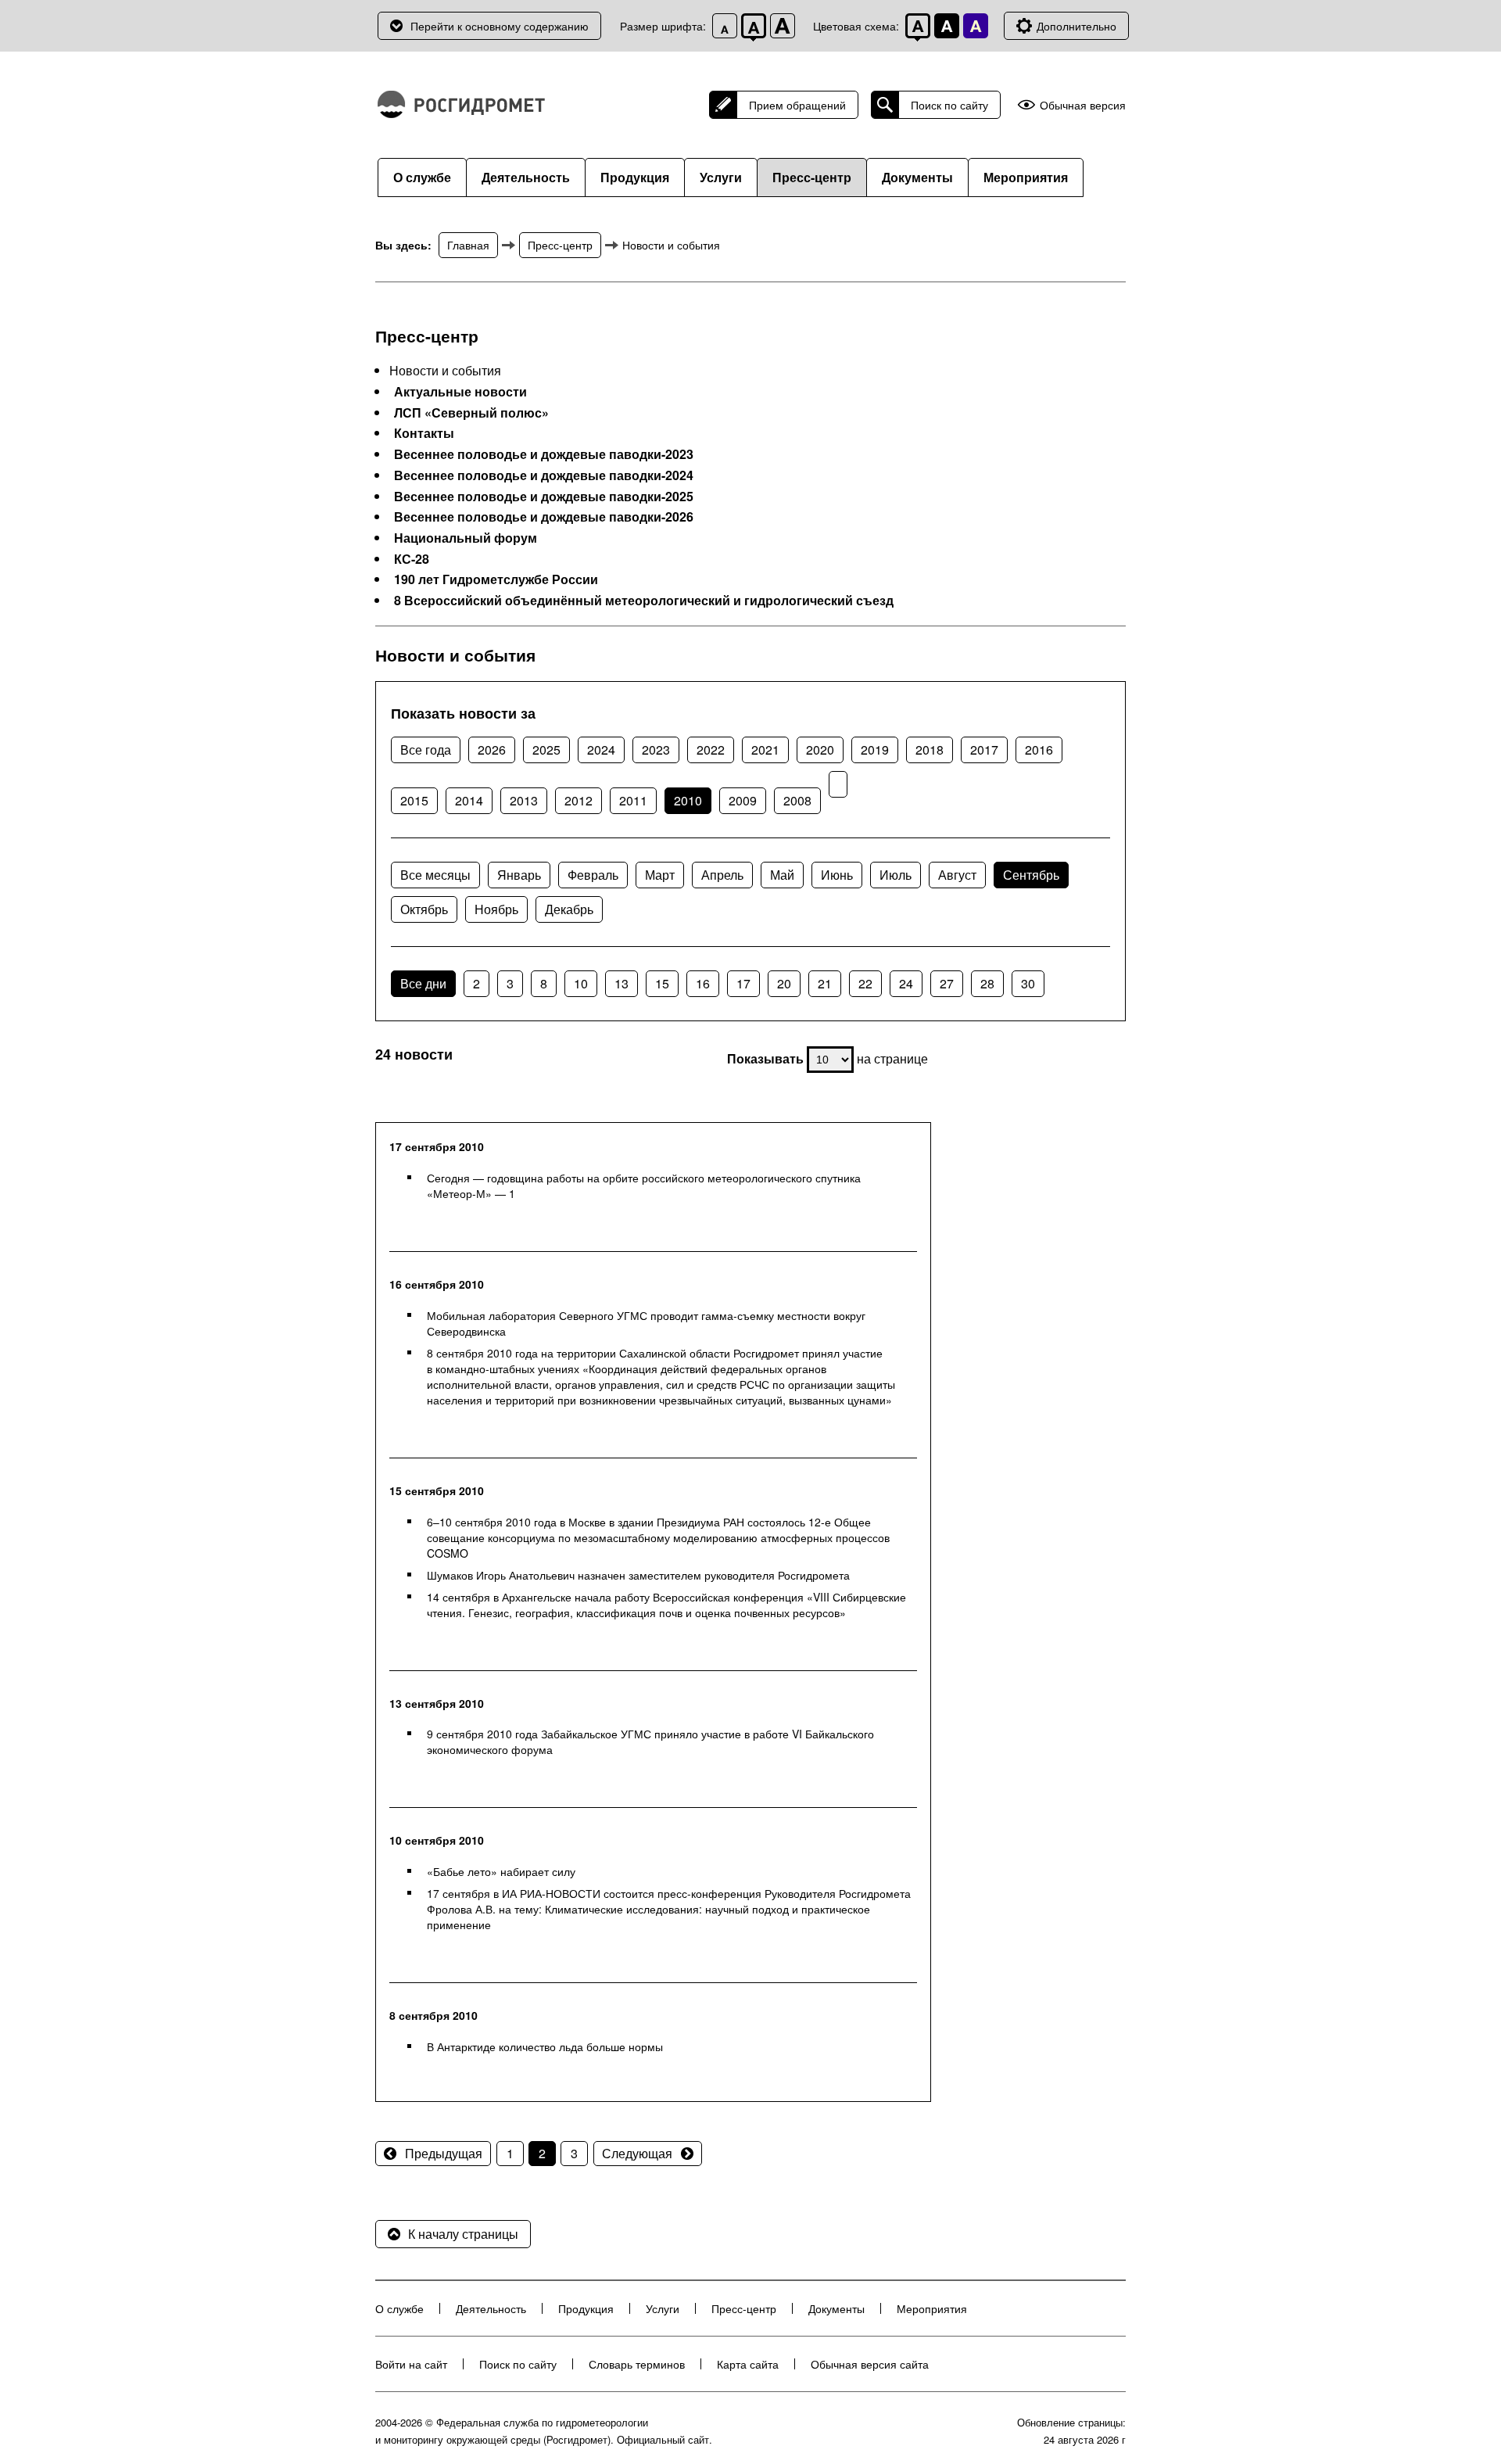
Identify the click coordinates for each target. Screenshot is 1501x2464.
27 (947, 983)
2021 (765, 750)
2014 (469, 800)
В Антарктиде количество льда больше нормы (545, 2046)
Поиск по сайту (949, 105)
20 (784, 983)
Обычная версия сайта (870, 2364)
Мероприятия (1026, 177)
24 (906, 983)
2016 (1039, 750)
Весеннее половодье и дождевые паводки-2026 (544, 517)
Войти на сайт (411, 2364)
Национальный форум (466, 538)
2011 (633, 800)
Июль (896, 875)
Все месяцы (435, 875)
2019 (875, 750)
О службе (422, 177)
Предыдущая (444, 2153)
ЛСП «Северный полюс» (471, 413)
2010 (688, 800)
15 (662, 983)
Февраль (593, 875)
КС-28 (412, 559)
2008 (797, 800)
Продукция (635, 177)
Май (782, 875)
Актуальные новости (460, 392)
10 (581, 983)
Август (957, 875)
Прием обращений (797, 105)
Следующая (637, 2153)
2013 (524, 800)
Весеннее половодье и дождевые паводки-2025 (544, 497)
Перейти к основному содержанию (500, 26)
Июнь (837, 875)
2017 (984, 750)
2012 (579, 800)
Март (660, 875)
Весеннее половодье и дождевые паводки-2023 (544, 454)
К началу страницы (463, 2234)
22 (865, 983)
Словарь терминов (637, 2364)
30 (1028, 983)
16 (703, 983)
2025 (546, 750)
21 (825, 983)
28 (987, 983)
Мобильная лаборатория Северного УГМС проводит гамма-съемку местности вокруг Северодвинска (646, 1323)
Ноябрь (496, 909)
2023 (656, 750)
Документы (917, 177)
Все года (426, 750)
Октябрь (424, 909)
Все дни (423, 983)
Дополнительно (1076, 26)
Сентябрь (1031, 875)
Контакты (424, 433)
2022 (711, 750)
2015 (414, 800)
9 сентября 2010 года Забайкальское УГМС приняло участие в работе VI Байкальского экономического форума (650, 1741)
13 (622, 983)
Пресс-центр (812, 177)
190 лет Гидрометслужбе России (496, 579)
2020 (820, 750)
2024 (601, 750)
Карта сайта (748, 2364)
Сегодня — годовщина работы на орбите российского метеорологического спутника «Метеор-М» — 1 (644, 1185)
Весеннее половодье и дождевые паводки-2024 (544, 475)
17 (743, 983)
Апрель (722, 875)
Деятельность (526, 177)
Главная (468, 245)
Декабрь (569, 909)
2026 (492, 750)
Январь (519, 875)
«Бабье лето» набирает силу (501, 1871)
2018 (930, 750)
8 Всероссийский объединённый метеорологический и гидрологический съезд (644, 601)
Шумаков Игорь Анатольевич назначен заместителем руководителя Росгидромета (638, 1575)
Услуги (721, 177)
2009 (743, 800)
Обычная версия (1083, 105)
